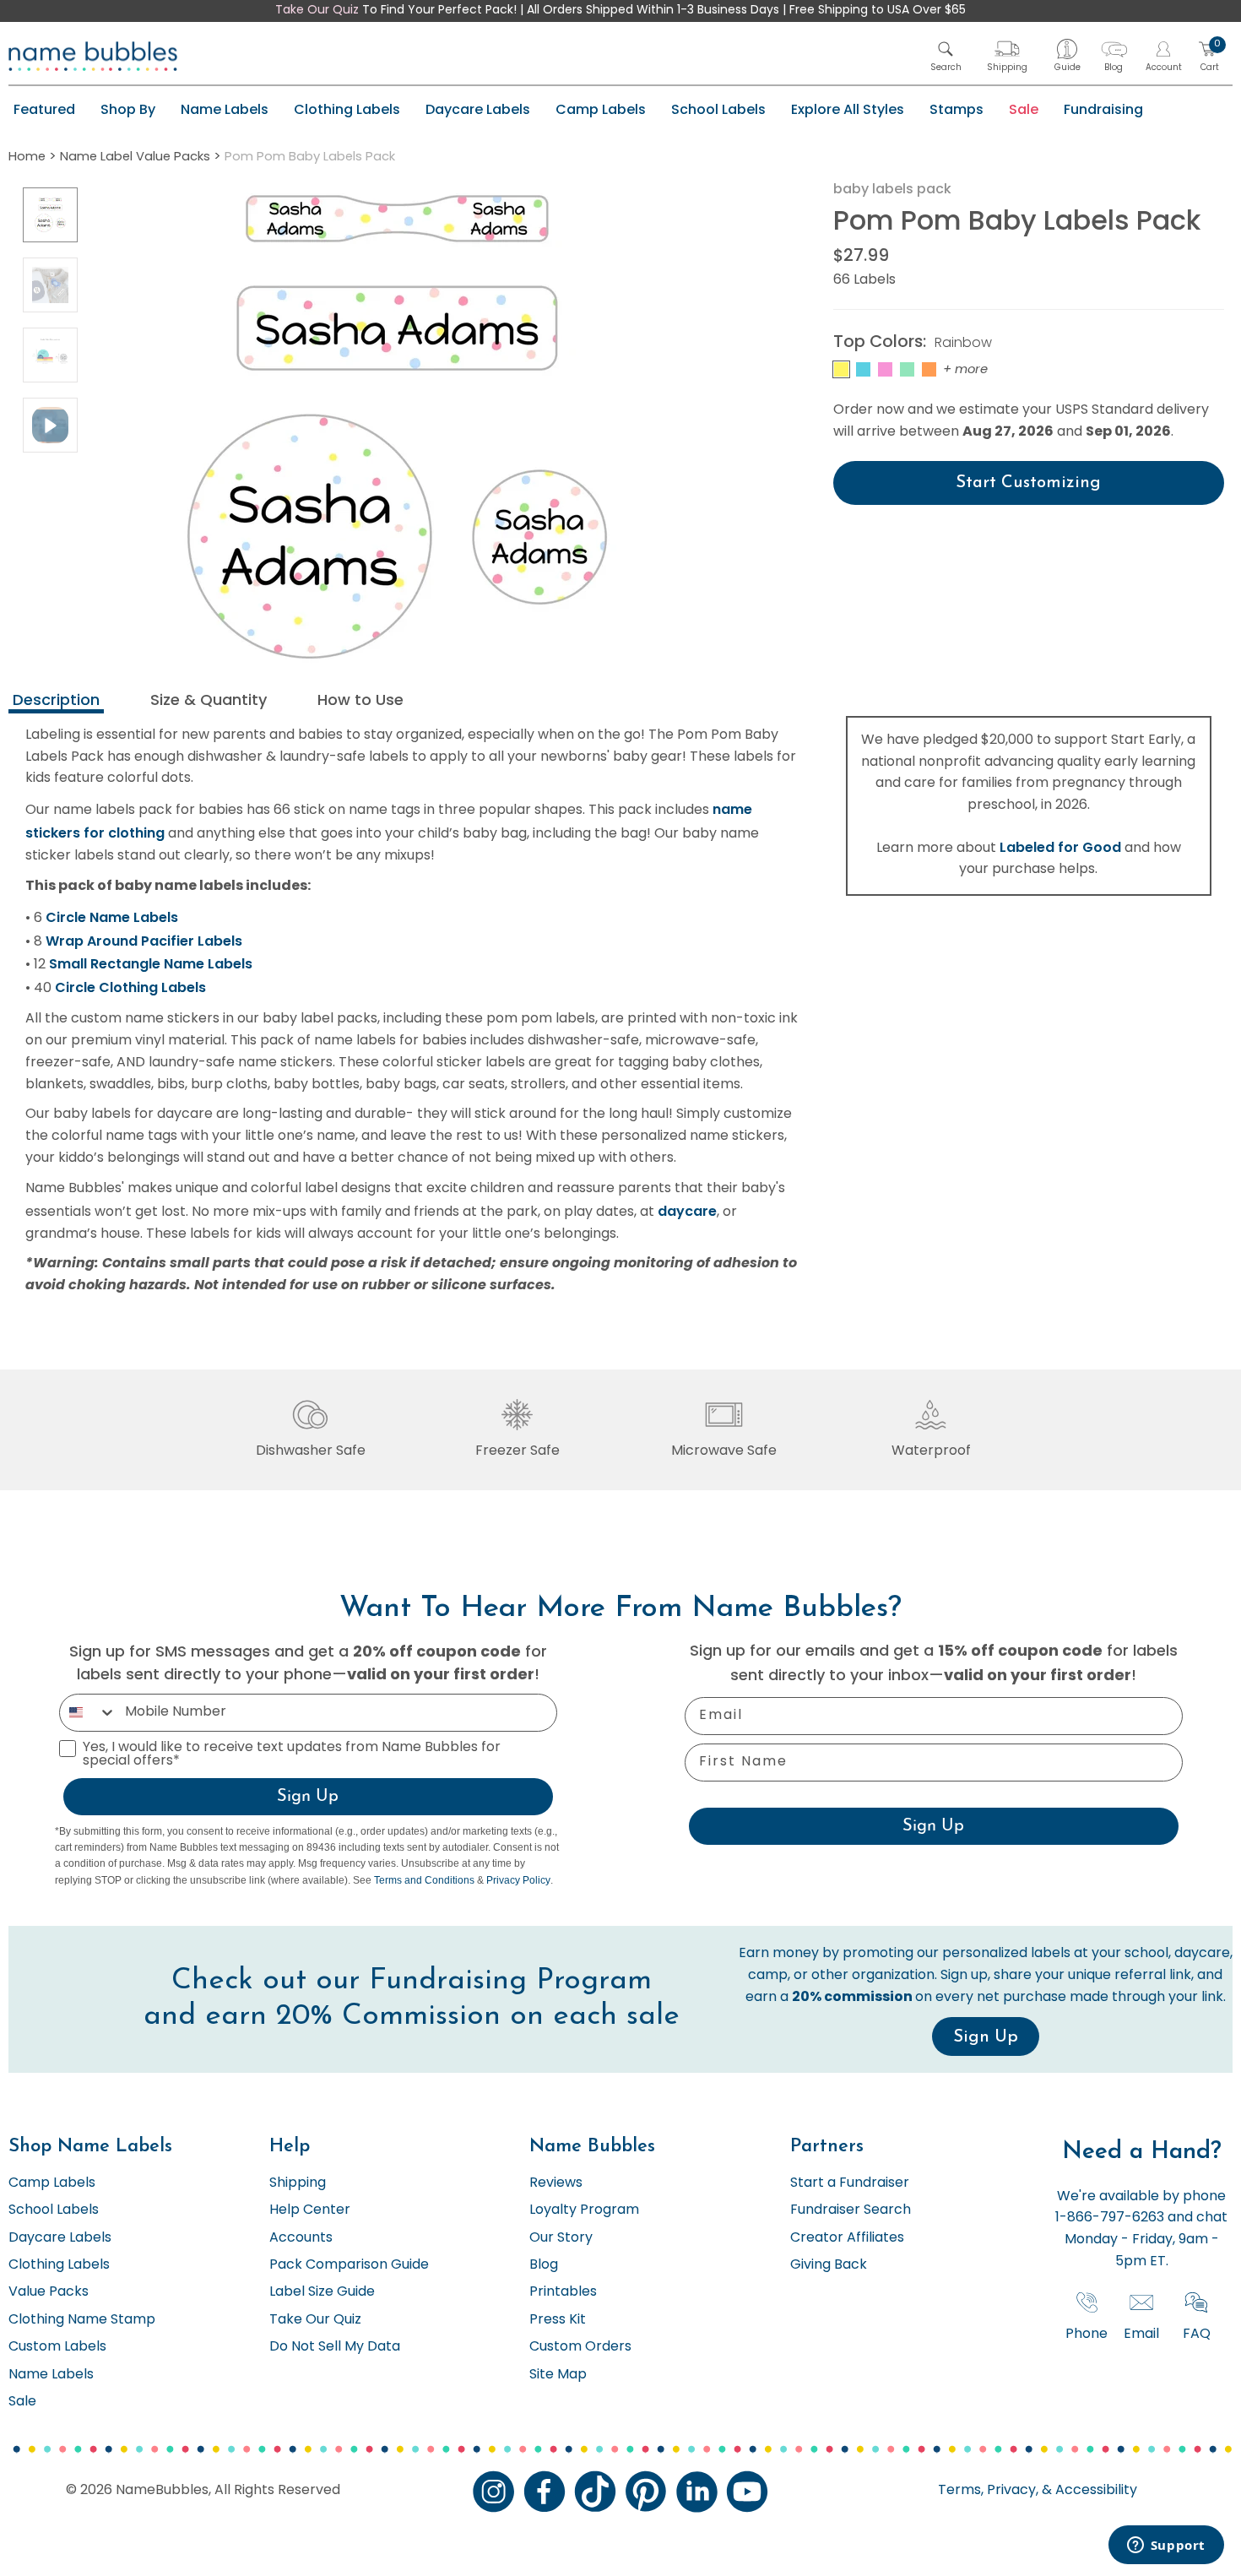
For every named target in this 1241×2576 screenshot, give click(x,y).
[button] (946, 56)
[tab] (56, 702)
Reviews (556, 2183)
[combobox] (88, 1713)
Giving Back (829, 2265)
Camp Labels (601, 109)
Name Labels (225, 109)
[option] (50, 215)
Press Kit (558, 2320)
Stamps (956, 109)
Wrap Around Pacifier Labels (144, 941)
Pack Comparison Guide (349, 2265)
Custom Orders (580, 2347)
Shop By (128, 109)
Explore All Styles (848, 109)
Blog (544, 2265)
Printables (563, 2292)
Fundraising (1103, 109)
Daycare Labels (478, 109)
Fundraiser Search (851, 2210)
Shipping (298, 2183)
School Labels (718, 109)
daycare (687, 1211)
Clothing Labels (347, 109)
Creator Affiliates (847, 2238)
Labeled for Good (1060, 847)
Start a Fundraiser (850, 2183)
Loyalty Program (584, 2210)
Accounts (301, 2238)
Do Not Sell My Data (335, 2347)
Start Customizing (1028, 483)
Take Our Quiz (317, 11)
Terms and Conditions (424, 1880)
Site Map (558, 2375)
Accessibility (1095, 2491)
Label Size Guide (322, 2292)
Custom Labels (57, 2347)
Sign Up (308, 1797)
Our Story (561, 2238)
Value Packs (49, 2292)
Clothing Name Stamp (82, 2320)
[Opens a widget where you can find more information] (1166, 2546)
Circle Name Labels (112, 917)
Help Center (310, 2210)
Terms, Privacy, (988, 2491)
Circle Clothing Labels (130, 987)
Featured (44, 109)
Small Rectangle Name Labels (151, 964)
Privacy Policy (518, 1880)
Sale (1024, 109)
